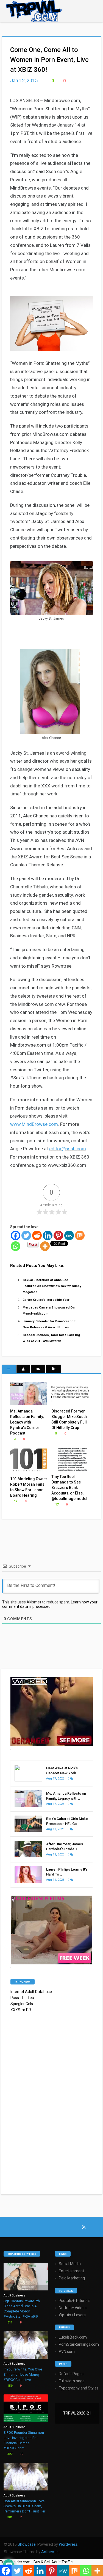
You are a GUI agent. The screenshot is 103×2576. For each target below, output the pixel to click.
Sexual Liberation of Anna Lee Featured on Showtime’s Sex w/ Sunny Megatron (52, 1286)
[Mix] (80, 1235)
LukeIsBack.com (73, 2337)
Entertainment (71, 2271)
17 (56, 1505)
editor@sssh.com (68, 1149)
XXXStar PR (21, 2010)
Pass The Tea (22, 1998)
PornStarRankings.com (79, 2344)
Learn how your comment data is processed (50, 1604)
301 (9, 2517)
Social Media (70, 2264)
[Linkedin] (48, 1235)
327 (9, 2454)
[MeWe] (69, 1235)
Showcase (27, 2544)
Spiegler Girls (22, 2004)
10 (21, 2454)
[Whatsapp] (16, 1246)
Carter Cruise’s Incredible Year (46, 1300)
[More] (45, 1246)
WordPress (68, 2544)
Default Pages (71, 2374)
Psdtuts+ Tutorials (75, 2301)
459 (9, 2386)
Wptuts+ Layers (72, 2315)
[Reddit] (37, 1235)
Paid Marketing (72, 2278)
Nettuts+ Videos (73, 2308)
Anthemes (50, 2552)
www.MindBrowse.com (34, 1124)
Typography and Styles (79, 2388)
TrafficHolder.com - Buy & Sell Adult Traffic (36, 2562)
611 (9, 2322)
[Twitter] (26, 1235)
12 (15, 1501)
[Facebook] (16, 1235)
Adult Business (14, 2296)
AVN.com (67, 2351)
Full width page (72, 2381)
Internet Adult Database (31, 1992)
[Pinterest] (58, 1235)
